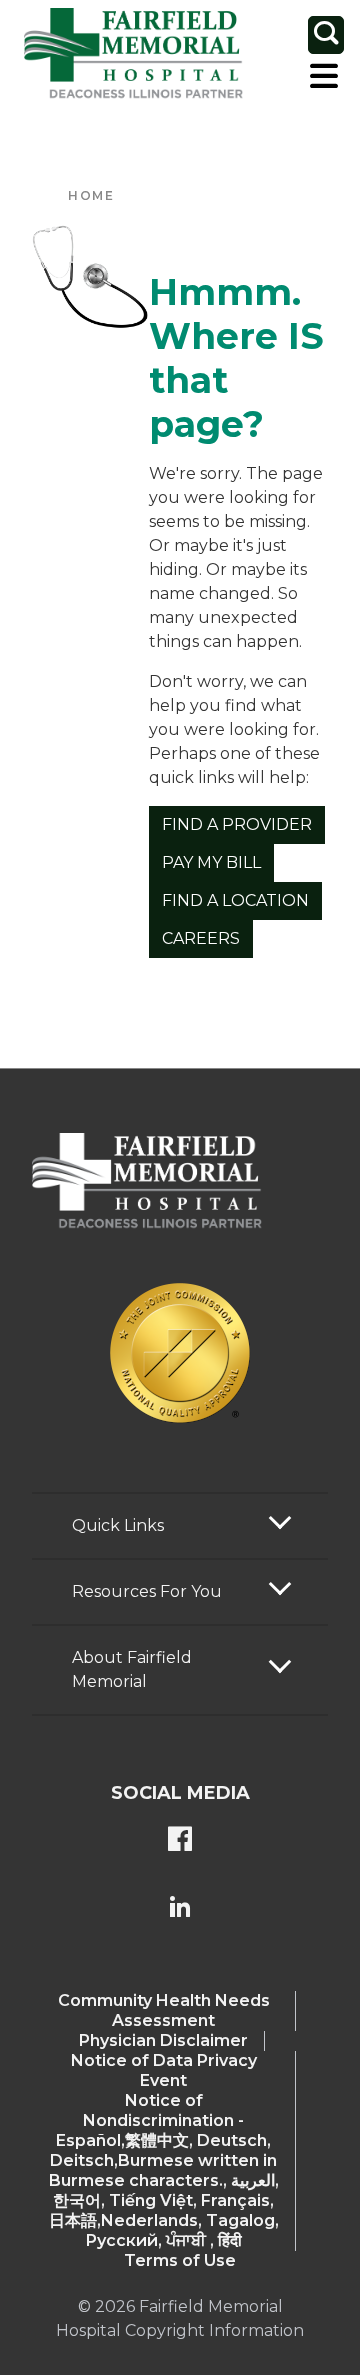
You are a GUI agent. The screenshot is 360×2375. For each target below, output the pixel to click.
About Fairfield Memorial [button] (132, 1669)
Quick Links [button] (118, 1525)
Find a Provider (237, 824)
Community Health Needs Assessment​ (164, 2010)
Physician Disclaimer (163, 2040)
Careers (201, 938)
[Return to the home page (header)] (133, 54)
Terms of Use (180, 2260)
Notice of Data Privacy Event (164, 2070)
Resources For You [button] (147, 1591)
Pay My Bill (211, 862)
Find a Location (235, 900)
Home (91, 195)
